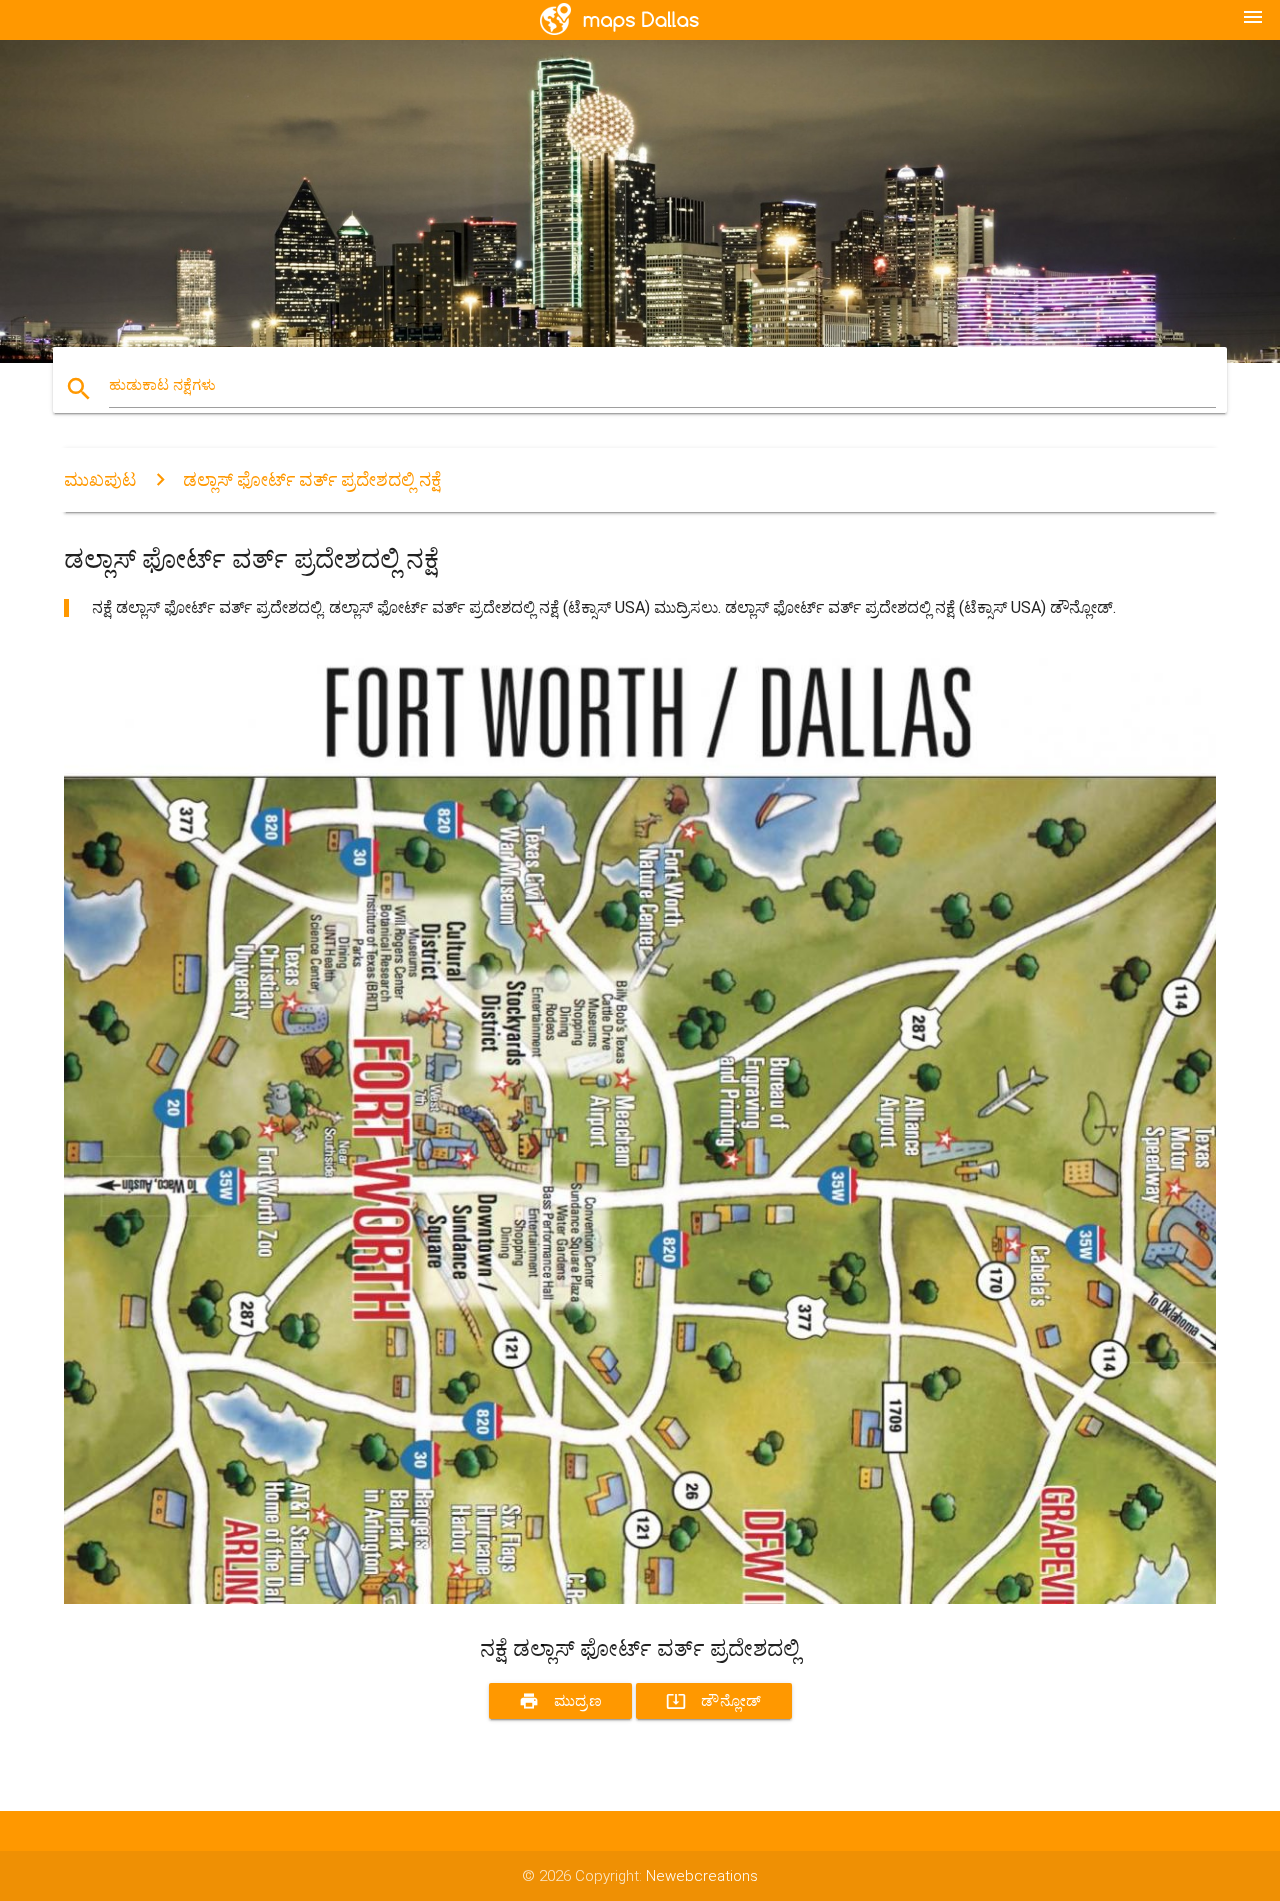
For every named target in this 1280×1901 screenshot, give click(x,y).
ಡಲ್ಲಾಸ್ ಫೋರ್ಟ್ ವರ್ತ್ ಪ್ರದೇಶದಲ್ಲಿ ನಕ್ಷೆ (312, 479)
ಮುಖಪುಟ (100, 479)
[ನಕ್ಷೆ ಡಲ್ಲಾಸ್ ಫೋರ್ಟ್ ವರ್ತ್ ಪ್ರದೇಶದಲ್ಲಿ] (640, 1599)
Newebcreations (702, 1876)
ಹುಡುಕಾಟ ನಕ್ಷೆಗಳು (162, 385)
